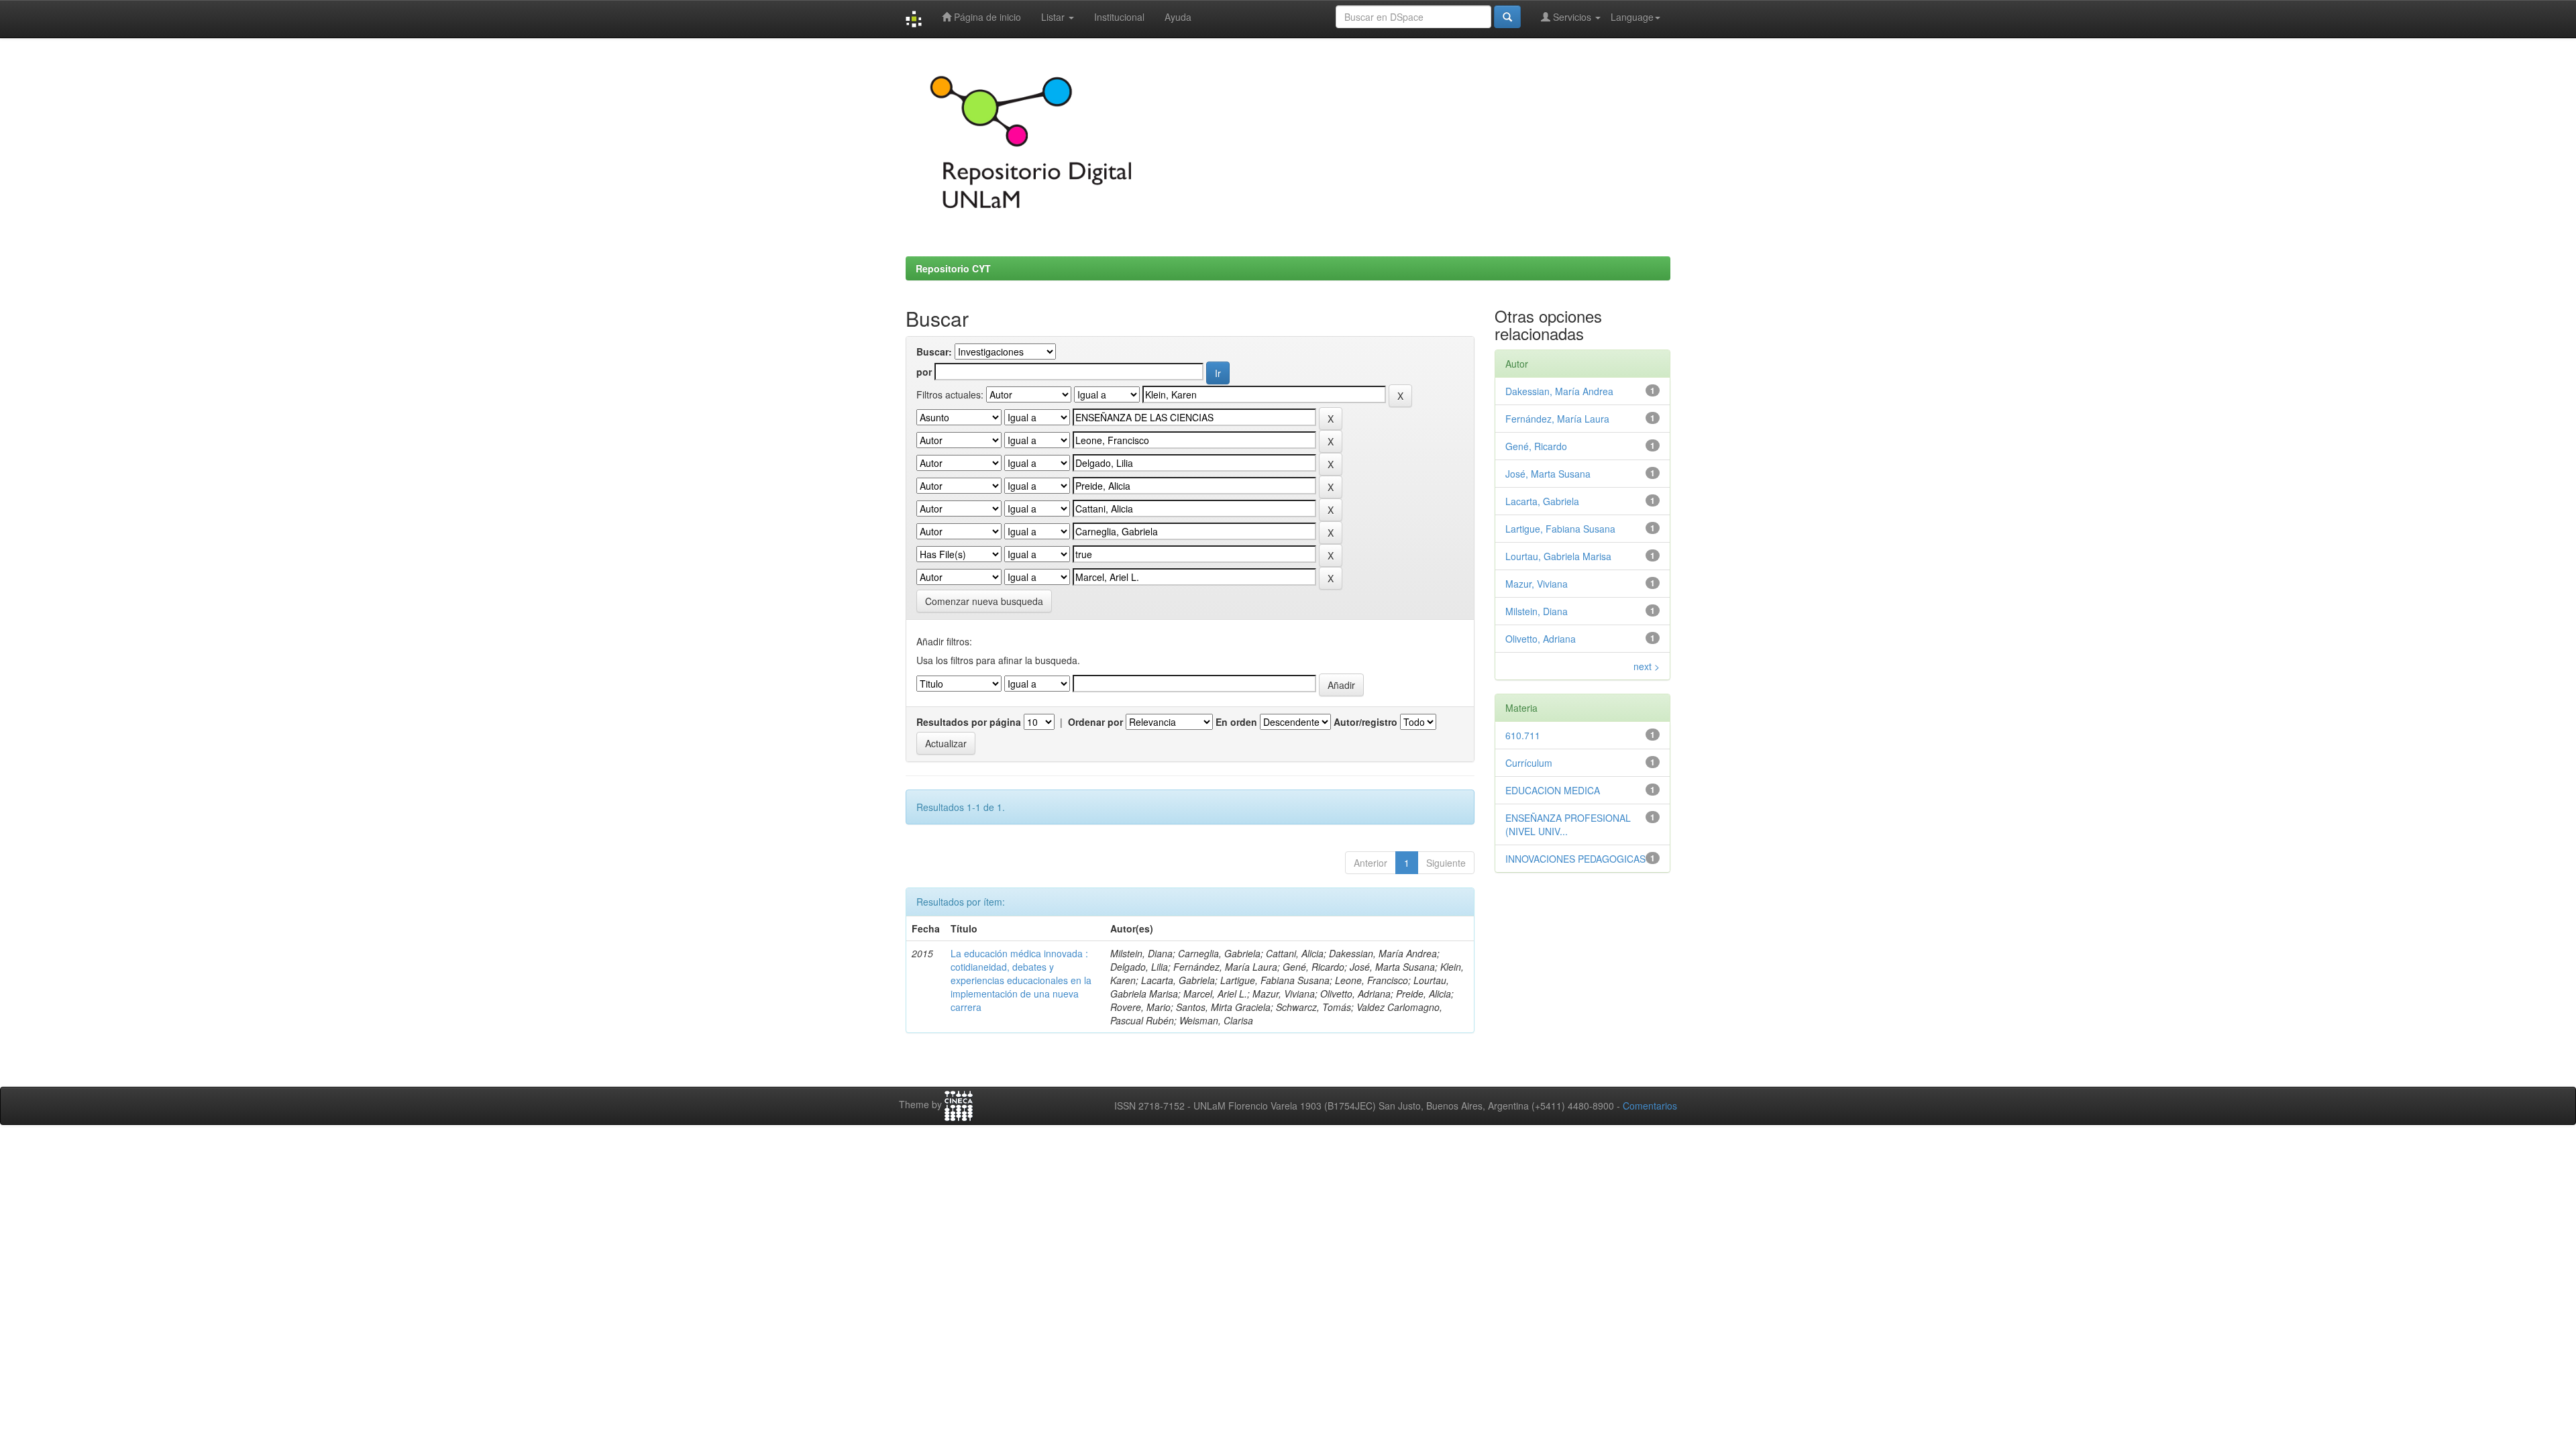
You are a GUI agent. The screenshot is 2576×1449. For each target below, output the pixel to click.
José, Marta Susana (1548, 474)
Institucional (1119, 17)
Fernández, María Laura (1557, 419)
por (924, 372)
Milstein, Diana (1537, 611)
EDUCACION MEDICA (1553, 790)
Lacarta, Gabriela (1542, 501)
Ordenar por (1095, 722)
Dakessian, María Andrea (1559, 391)
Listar (1054, 17)
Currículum (1529, 763)
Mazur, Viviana (1537, 584)
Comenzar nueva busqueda (984, 601)
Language (1632, 17)
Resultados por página (969, 722)
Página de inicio (986, 17)
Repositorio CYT (953, 268)
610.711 (1523, 735)
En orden (1236, 722)
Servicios (1572, 17)
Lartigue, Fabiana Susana (1560, 529)
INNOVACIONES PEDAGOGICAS (1575, 859)
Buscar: (934, 352)
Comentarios (1650, 1106)
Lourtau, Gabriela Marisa (1558, 556)
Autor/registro (1365, 722)
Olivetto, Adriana (1541, 639)
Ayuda (1178, 17)
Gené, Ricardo (1536, 446)
